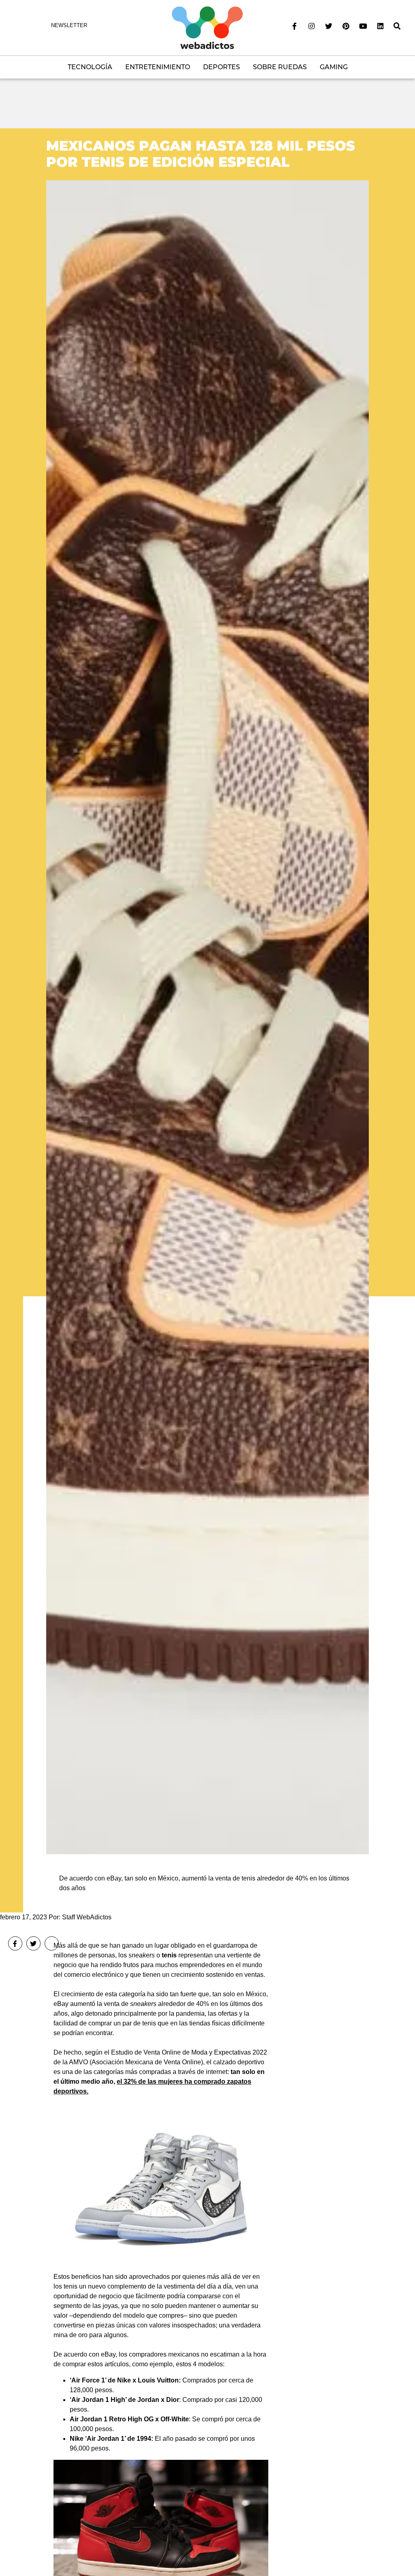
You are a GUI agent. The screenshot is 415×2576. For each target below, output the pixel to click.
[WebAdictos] (207, 27)
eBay (108, 2354)
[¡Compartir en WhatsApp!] (52, 1943)
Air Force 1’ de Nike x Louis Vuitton (125, 2380)
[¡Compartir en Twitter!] (33, 1943)
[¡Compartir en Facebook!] (15, 1943)
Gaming (334, 67)
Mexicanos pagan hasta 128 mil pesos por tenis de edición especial (201, 154)
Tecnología (90, 67)
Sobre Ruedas (280, 67)
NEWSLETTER (69, 25)
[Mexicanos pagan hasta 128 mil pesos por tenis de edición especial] (207, 1017)
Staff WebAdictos (87, 1917)
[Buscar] (397, 26)
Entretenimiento (158, 67)
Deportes (221, 67)
